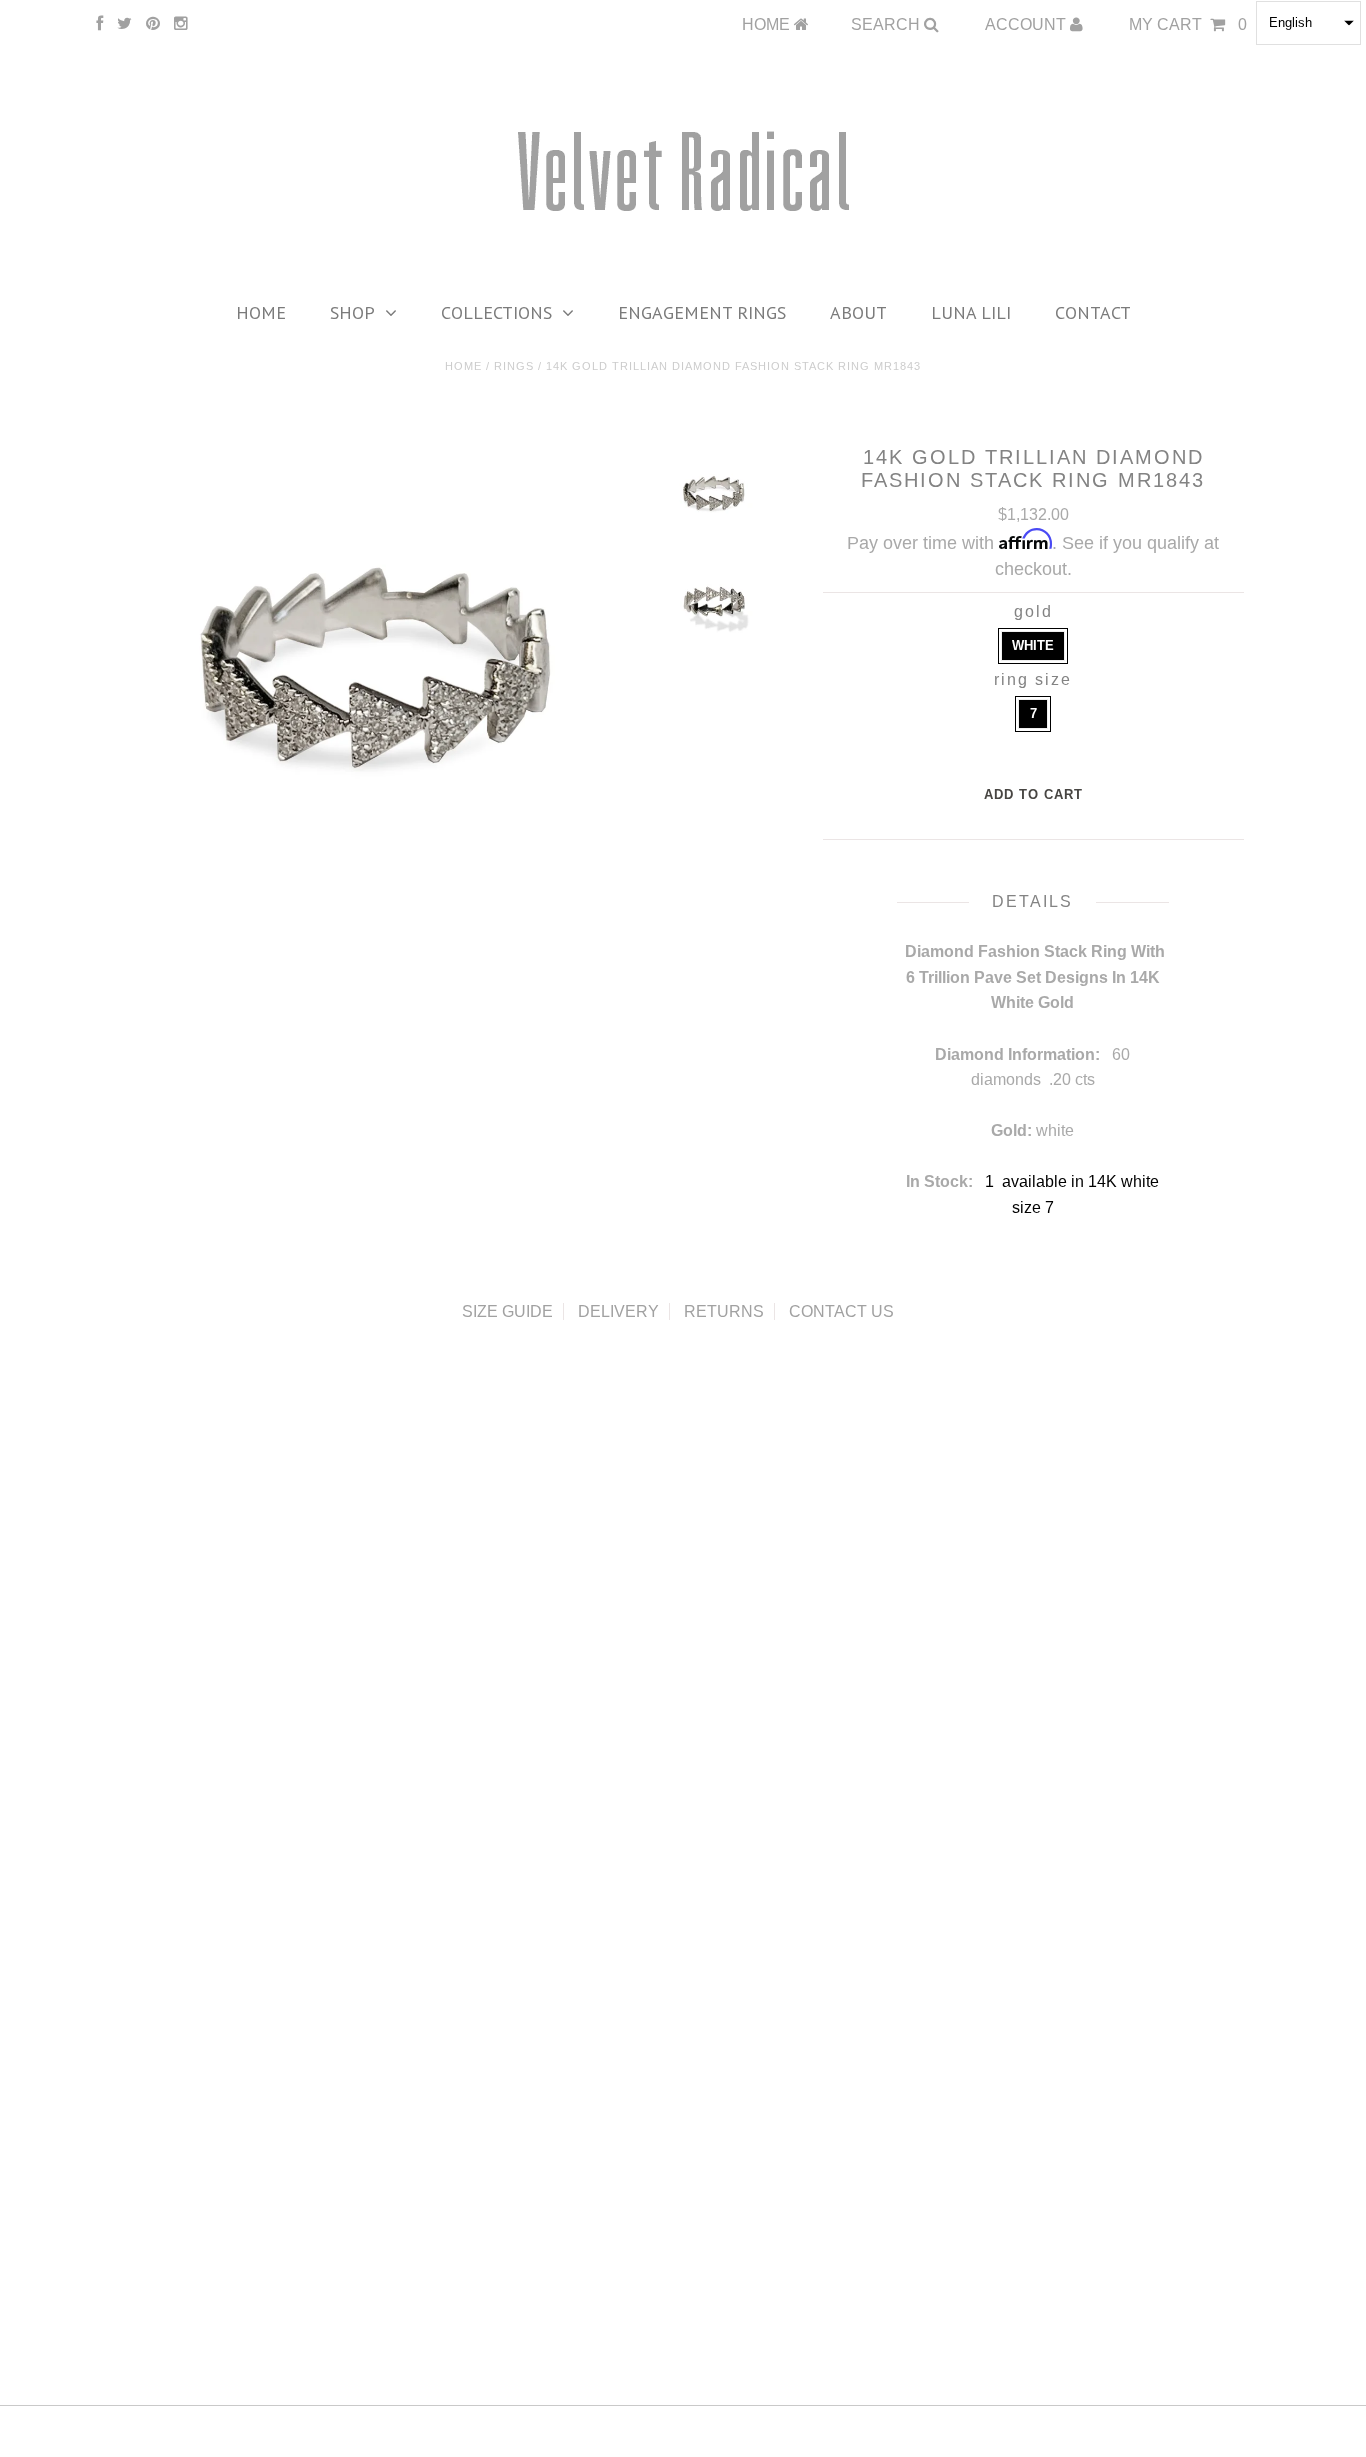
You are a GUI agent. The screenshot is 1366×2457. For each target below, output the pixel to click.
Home (261, 312)
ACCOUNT (1027, 24)
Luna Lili (971, 312)
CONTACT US (841, 1311)
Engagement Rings (702, 312)
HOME (768, 24)
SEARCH (887, 24)
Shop (352, 312)
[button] (1308, 23)
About (858, 312)
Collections (496, 312)
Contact (1093, 312)
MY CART (1188, 24)
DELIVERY (618, 1311)
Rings (514, 366)
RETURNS (724, 1311)
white (1033, 645)
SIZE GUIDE (507, 1311)
